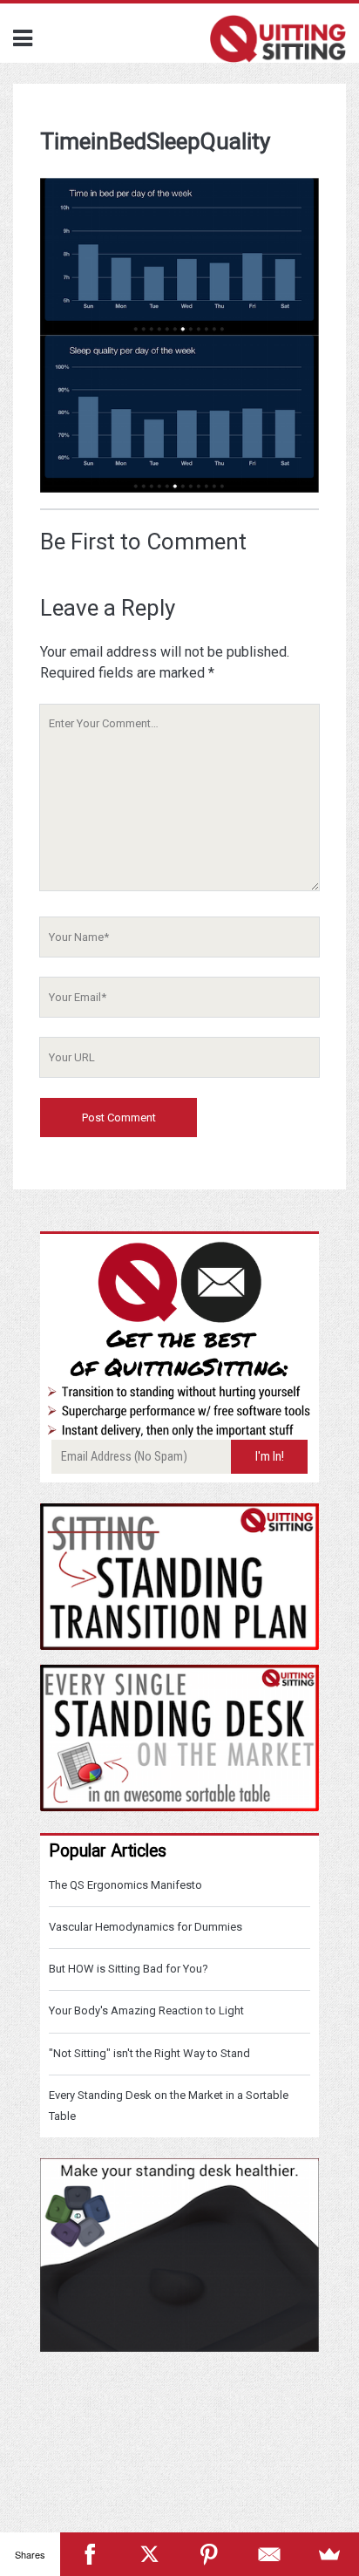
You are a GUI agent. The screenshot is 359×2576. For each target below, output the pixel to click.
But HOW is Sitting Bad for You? (129, 1969)
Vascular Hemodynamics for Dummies (146, 1927)
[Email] (270, 2554)
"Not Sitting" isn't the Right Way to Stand (149, 2053)
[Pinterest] (210, 2554)
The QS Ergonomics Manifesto (125, 1885)
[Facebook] (90, 2554)
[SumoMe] (329, 2554)
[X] (149, 2554)
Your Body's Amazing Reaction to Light (146, 2010)
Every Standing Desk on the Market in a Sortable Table (169, 2106)
